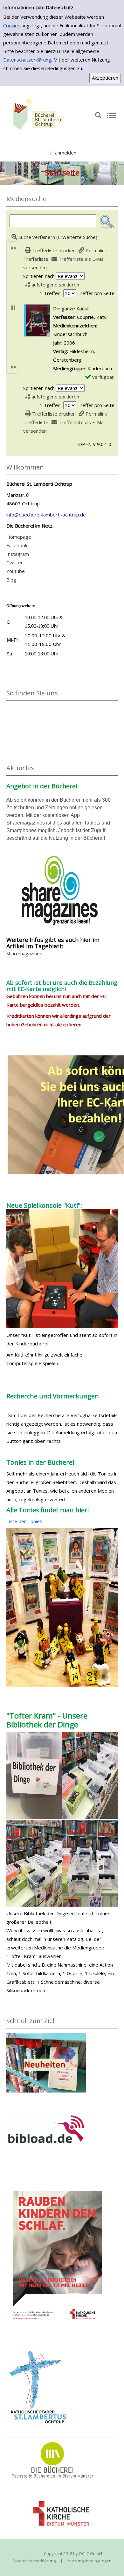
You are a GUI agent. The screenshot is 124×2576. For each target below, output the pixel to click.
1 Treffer (50, 293)
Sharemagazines (24, 953)
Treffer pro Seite (96, 293)
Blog (11, 580)
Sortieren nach (39, 276)
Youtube (16, 571)
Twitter (15, 562)
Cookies (12, 25)
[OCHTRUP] (37, 115)
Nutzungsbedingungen (90, 2561)
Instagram (18, 554)
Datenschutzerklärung (27, 60)
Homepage (19, 537)
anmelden (66, 153)
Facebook (17, 545)
